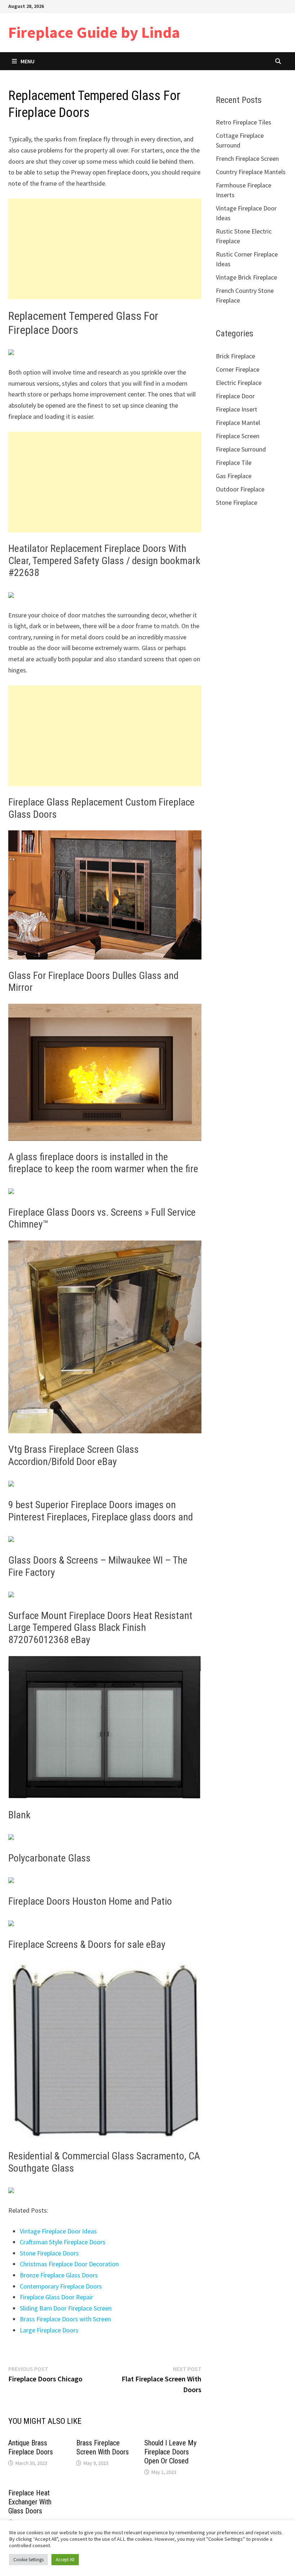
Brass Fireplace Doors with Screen (65, 2319)
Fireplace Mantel (238, 423)
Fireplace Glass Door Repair (56, 2297)
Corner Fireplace (238, 369)
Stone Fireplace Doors (49, 2253)
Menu (28, 61)
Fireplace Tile (234, 462)
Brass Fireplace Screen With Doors (103, 2447)
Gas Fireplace (234, 476)
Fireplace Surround (241, 449)
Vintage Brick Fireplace (246, 277)
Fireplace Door (235, 396)
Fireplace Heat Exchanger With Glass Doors (30, 2502)
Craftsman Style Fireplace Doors (63, 2242)
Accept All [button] (65, 2560)
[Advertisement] (105, 249)
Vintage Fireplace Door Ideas (58, 2231)
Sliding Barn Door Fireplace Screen (66, 2308)
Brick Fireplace (235, 356)
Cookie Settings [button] (28, 2560)
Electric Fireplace (239, 383)
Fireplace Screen (238, 436)
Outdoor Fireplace (240, 489)
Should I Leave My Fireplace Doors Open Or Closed (170, 2452)
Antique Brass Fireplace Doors (31, 2447)
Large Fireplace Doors (49, 2330)
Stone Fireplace (237, 502)
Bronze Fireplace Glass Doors (59, 2275)
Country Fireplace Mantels (251, 172)
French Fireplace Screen (247, 158)
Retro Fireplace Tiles (244, 122)
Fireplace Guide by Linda (94, 32)
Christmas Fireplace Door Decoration (69, 2264)
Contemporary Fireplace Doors (61, 2286)
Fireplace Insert (237, 409)
